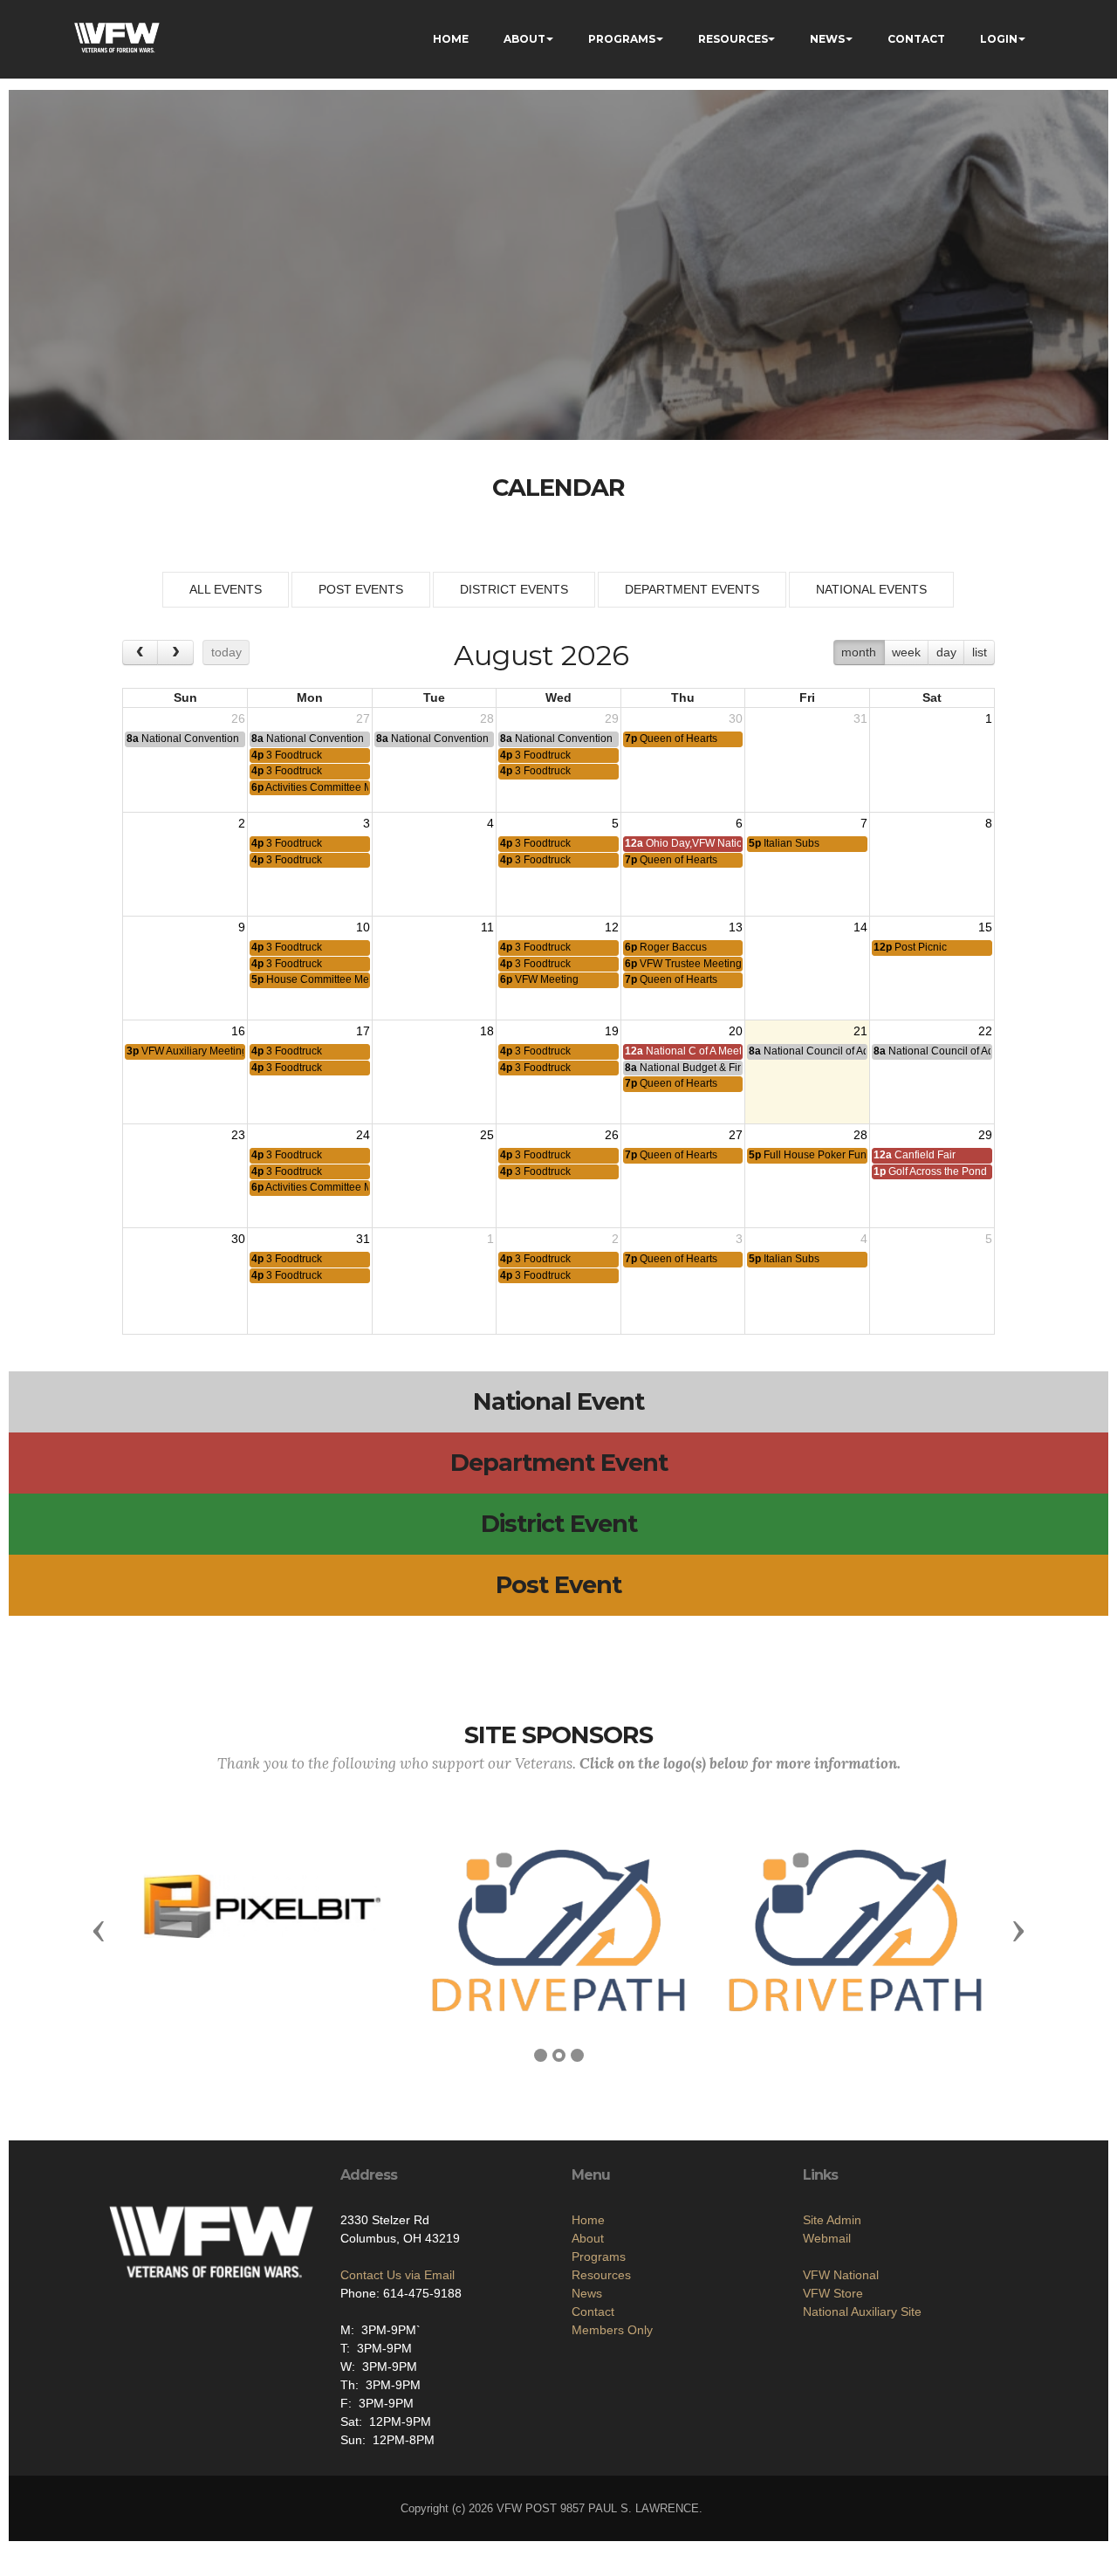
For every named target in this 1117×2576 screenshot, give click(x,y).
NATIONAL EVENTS (871, 589)
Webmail (827, 2238)
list (980, 652)
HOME (451, 39)
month (859, 652)
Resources (601, 2275)
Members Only (612, 2330)
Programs (599, 2257)
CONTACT (916, 39)
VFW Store (833, 2293)
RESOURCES (733, 39)
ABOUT (524, 39)
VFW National (841, 2275)
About (588, 2238)
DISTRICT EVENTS (514, 589)
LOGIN (999, 39)
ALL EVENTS (226, 589)
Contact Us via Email (397, 2275)
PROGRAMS (622, 39)
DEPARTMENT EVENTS (692, 589)
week (906, 652)
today (226, 652)
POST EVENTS (361, 589)
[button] (99, 1930)
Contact (593, 2312)
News (587, 2293)
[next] (175, 653)
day (946, 652)
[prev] (140, 653)
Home (588, 2220)
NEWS (827, 39)
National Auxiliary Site (862, 2312)
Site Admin (832, 2220)
